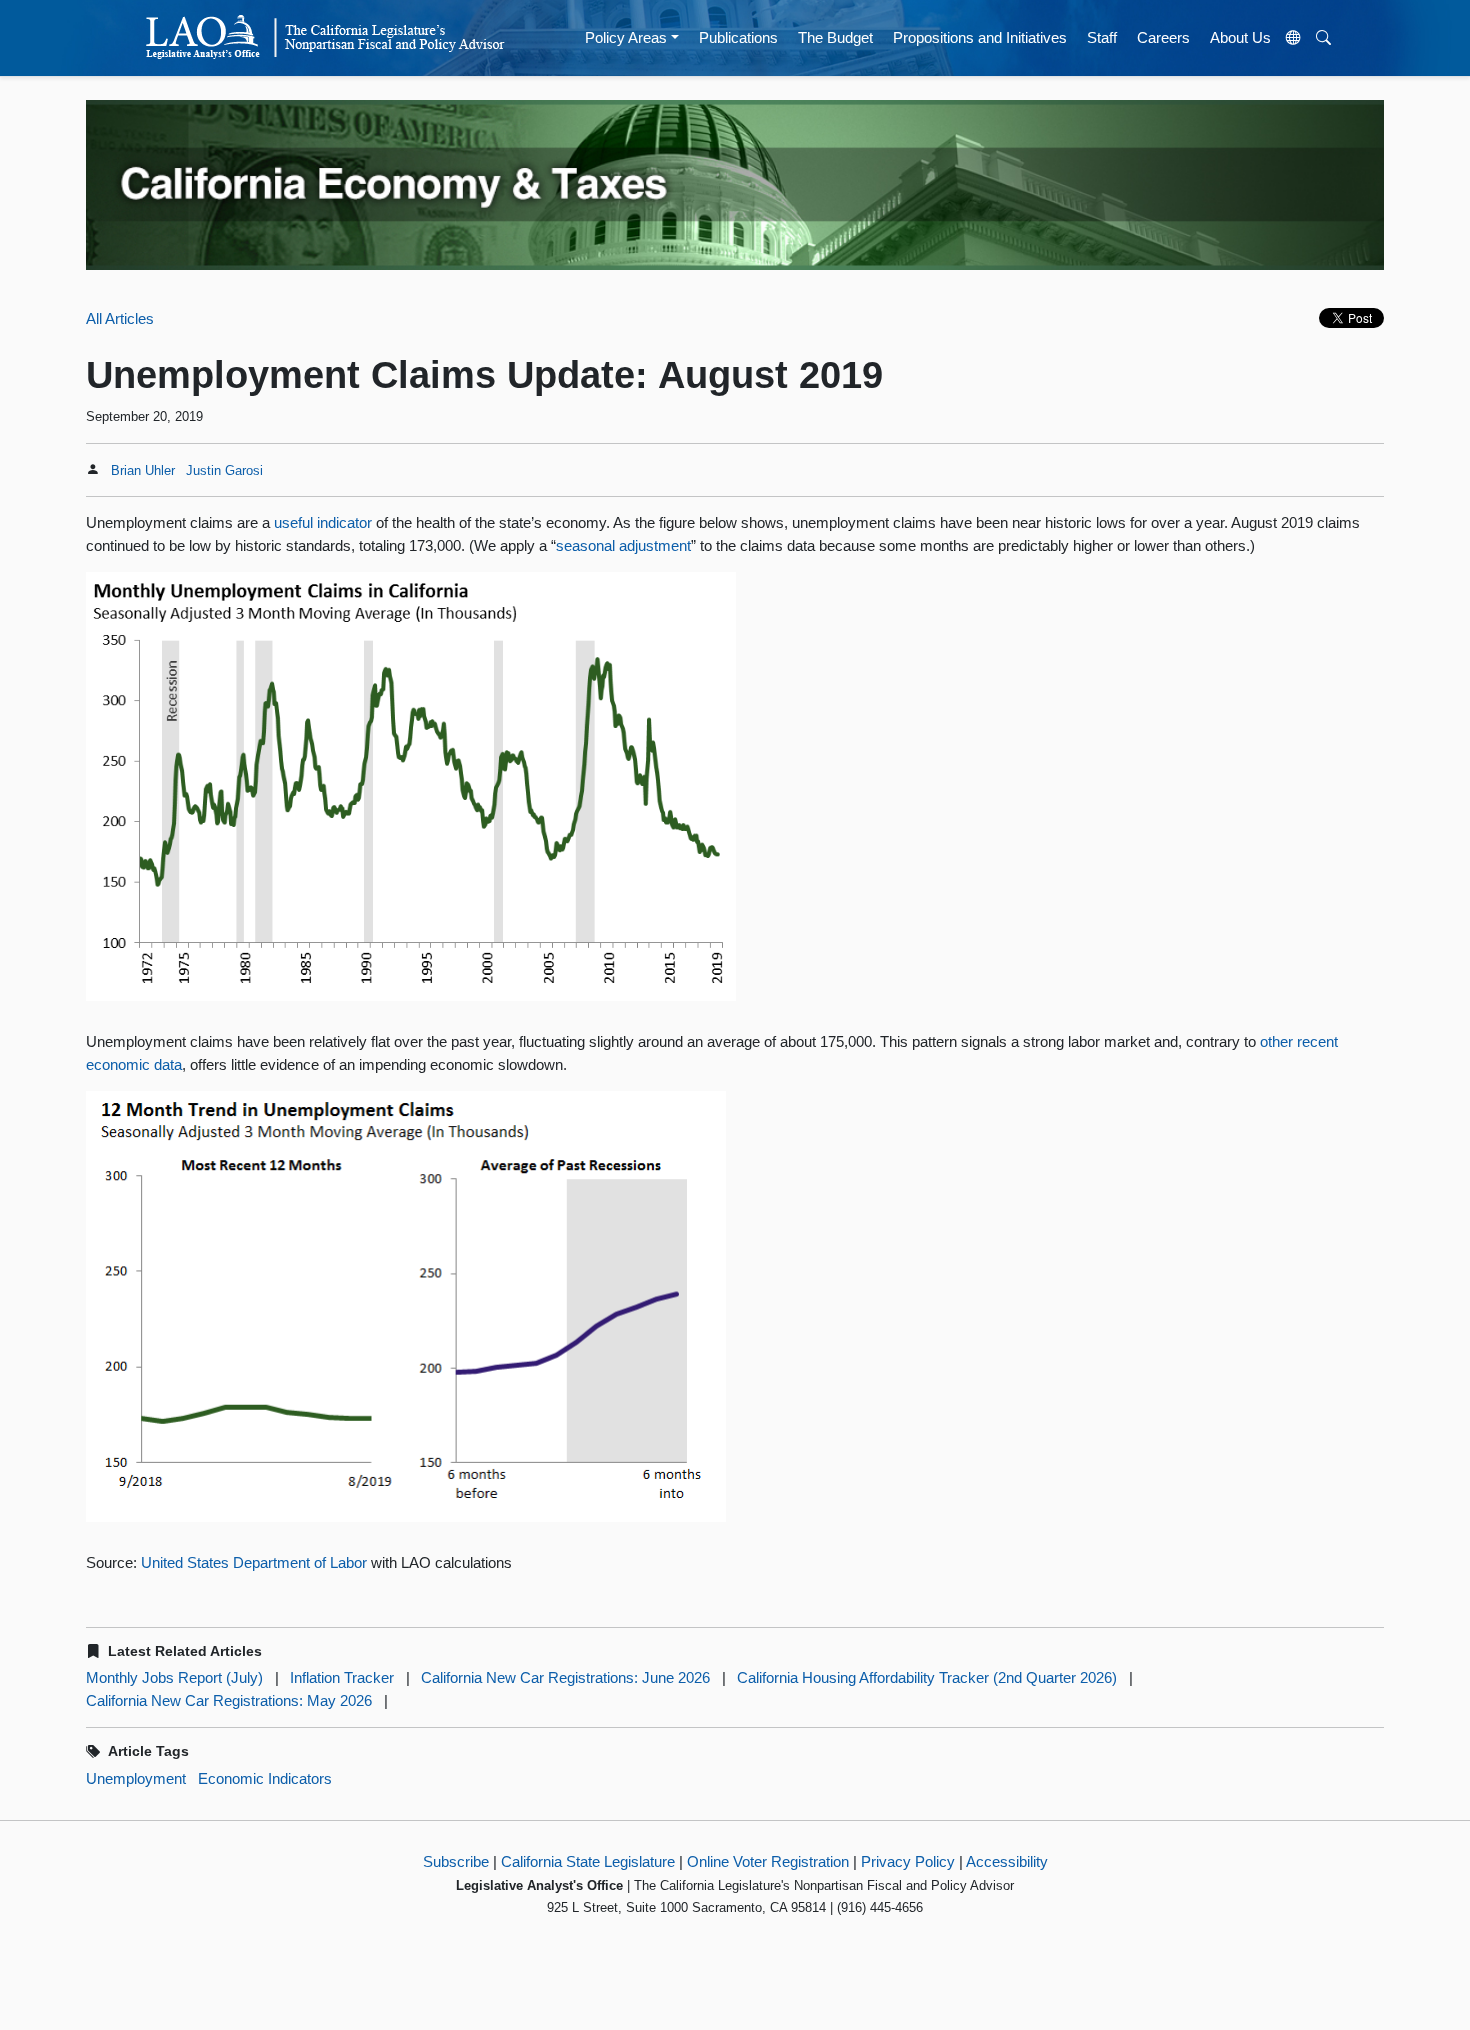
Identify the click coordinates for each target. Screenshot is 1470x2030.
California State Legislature (588, 1861)
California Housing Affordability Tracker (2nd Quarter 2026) (927, 1677)
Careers (1163, 37)
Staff (1102, 37)
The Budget (835, 37)
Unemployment (136, 1778)
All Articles (120, 318)
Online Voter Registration (768, 1861)
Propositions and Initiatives (980, 37)
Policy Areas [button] (626, 37)
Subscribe (456, 1861)
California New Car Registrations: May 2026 (229, 1700)
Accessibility (1007, 1861)
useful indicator (323, 522)
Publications (738, 37)
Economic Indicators (265, 1778)
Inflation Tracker (342, 1677)
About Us (1240, 37)
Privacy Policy (908, 1861)
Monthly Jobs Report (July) (174, 1677)
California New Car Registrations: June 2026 (565, 1677)
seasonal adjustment (623, 545)
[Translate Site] (1294, 38)
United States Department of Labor (256, 1562)
